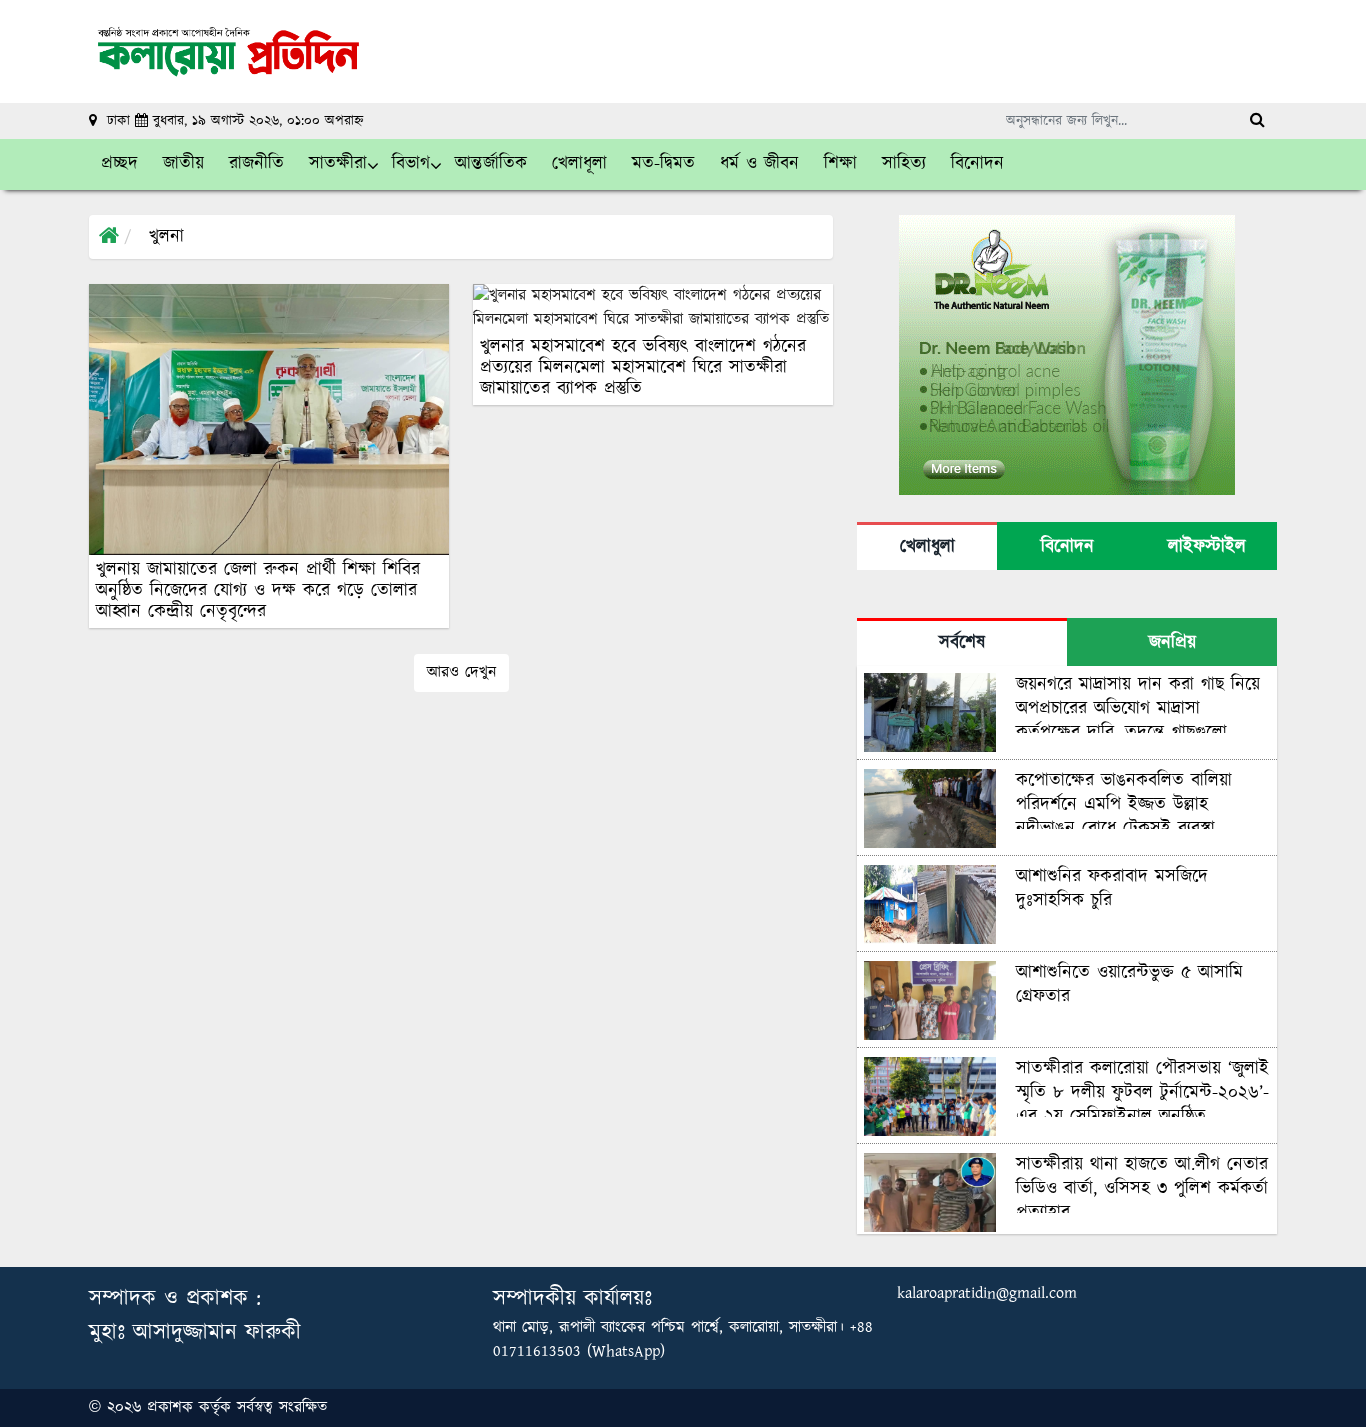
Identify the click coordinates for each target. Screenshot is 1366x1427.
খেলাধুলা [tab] (927, 547)
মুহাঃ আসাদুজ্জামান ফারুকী (195, 1332)
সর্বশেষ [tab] (962, 643)
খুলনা (166, 237)
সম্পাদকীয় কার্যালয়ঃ (572, 1298)
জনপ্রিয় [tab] (1172, 643)
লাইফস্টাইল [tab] (1207, 547)
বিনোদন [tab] (1067, 547)
